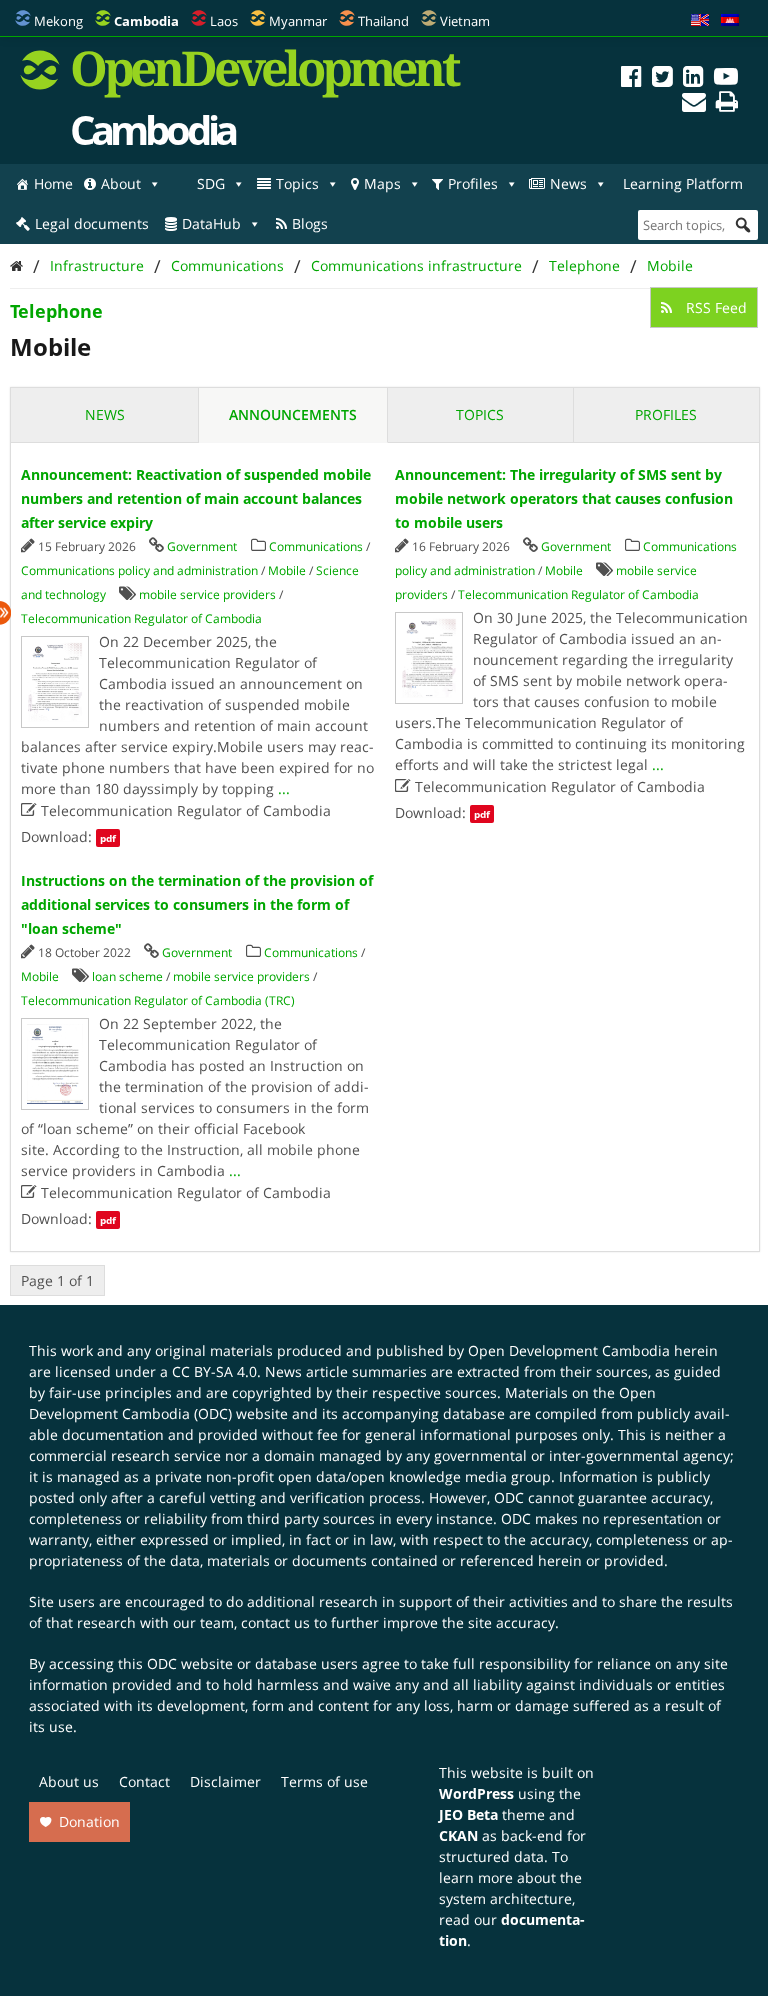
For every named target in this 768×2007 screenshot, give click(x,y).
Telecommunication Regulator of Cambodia (141, 618)
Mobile (670, 265)
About (121, 183)
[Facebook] (631, 79)
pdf (108, 838)
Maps (382, 183)
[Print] (727, 104)
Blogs (310, 223)
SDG (211, 183)
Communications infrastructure (416, 265)
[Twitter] (662, 79)
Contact (144, 1781)
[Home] (16, 265)
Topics (297, 183)
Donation (89, 1821)
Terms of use (324, 1781)
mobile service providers (207, 594)
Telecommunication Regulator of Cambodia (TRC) (158, 1000)
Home (53, 183)
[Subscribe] (694, 104)
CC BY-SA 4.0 (214, 1371)
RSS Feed (714, 307)
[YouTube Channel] (726, 79)
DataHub (211, 223)
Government (202, 546)
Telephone (584, 265)
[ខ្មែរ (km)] (730, 21)
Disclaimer (225, 1781)
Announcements (293, 414)
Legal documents (92, 223)
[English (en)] (700, 21)
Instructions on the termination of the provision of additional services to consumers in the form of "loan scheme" (197, 904)
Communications (227, 265)
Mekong (58, 21)
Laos (224, 21)
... (284, 788)
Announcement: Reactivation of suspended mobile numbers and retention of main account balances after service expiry (196, 498)
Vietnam (465, 21)
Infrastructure (97, 265)
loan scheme (127, 976)
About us (69, 1781)
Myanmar (298, 21)
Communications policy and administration (139, 570)
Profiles (473, 183)
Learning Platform (683, 183)
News (568, 183)
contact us (275, 1622)
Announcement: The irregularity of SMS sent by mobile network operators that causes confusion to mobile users (564, 498)
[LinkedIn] (693, 79)
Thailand (383, 21)
